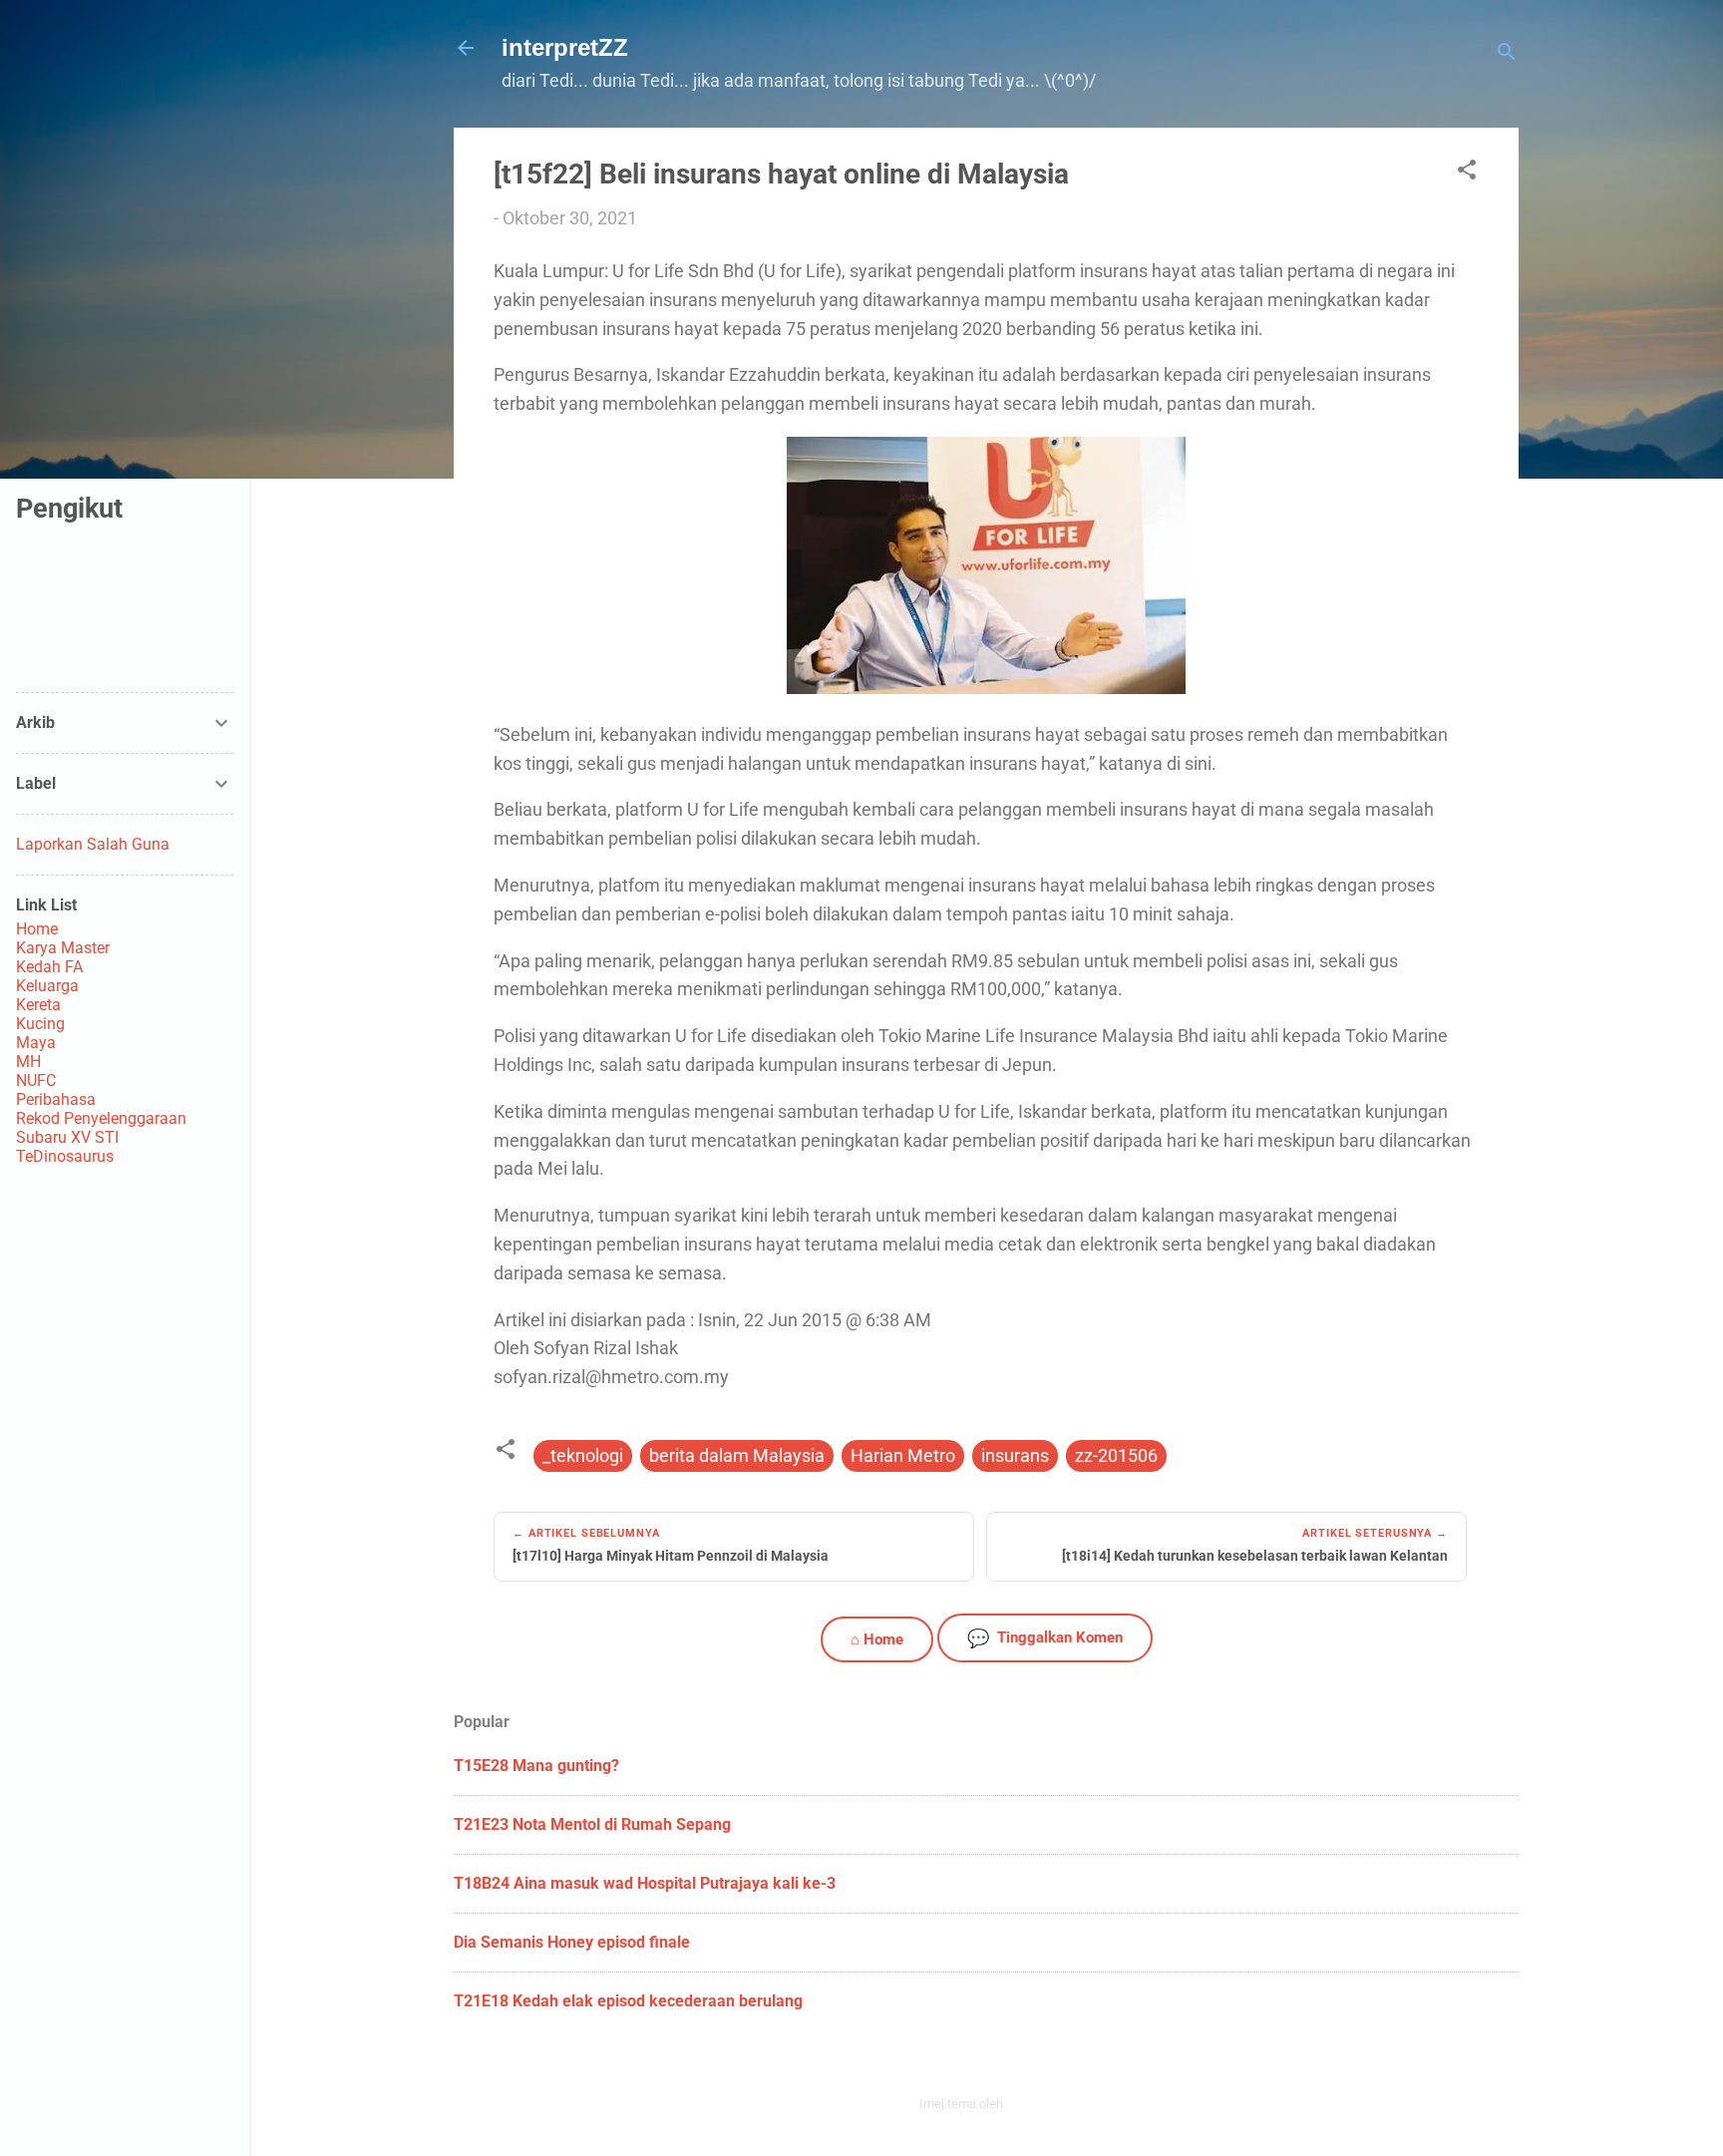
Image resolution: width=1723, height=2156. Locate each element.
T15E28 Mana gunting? (536, 1766)
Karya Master (63, 948)
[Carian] (1507, 54)
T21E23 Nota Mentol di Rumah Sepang (592, 1824)
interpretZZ (565, 47)
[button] (1467, 173)
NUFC (36, 1080)
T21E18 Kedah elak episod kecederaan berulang (628, 2001)
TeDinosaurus (65, 1156)
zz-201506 (1116, 1455)
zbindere (1030, 2104)
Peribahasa (56, 1099)
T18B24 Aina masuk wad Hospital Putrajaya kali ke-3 (645, 1883)
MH (28, 1062)
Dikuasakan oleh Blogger (998, 2061)
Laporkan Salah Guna (93, 844)
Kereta (38, 1005)
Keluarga (47, 986)
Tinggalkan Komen (1045, 1638)
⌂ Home (877, 1639)
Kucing (40, 1024)
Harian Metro (903, 1455)
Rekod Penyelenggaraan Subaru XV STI (101, 1128)
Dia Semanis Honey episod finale (572, 1942)
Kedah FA (49, 967)
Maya (36, 1043)
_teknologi (583, 1455)
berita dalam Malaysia (737, 1455)
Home (37, 929)
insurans (1015, 1455)
